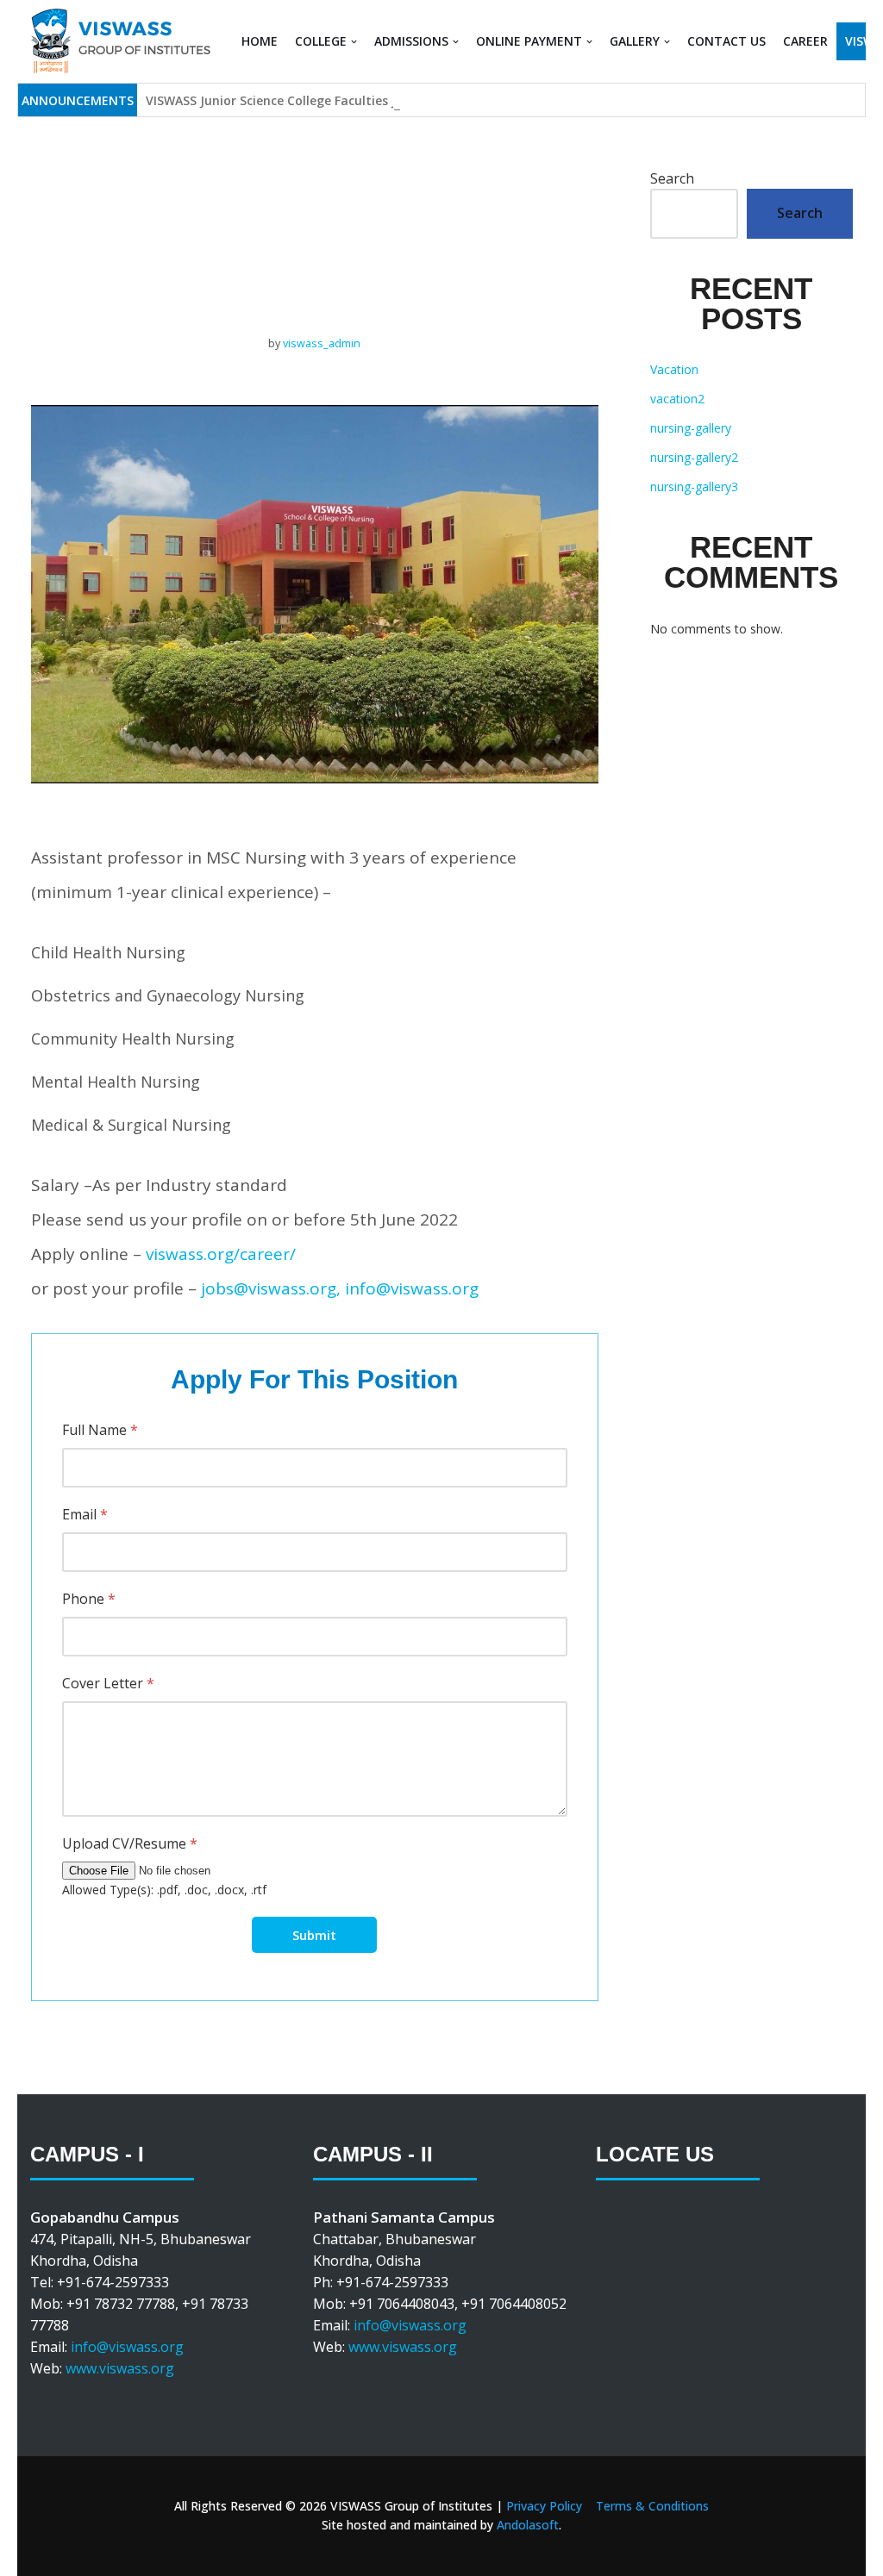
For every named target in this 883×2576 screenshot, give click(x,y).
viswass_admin (322, 343)
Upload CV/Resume (130, 1843)
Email (85, 1514)
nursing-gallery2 (694, 457)
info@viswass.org (127, 2347)
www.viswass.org (120, 2368)
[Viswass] (120, 41)
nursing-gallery (691, 428)
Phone (89, 1599)
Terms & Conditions (652, 2506)
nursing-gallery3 (694, 487)
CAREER (805, 41)
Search (672, 178)
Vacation (674, 369)
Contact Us (726, 41)
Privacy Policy (544, 2506)
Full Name (100, 1430)
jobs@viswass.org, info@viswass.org (340, 1288)
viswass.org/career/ (221, 1254)
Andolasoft (528, 2525)
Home (260, 41)
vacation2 (677, 399)
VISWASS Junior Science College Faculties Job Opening (306, 100)
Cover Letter (108, 1683)
